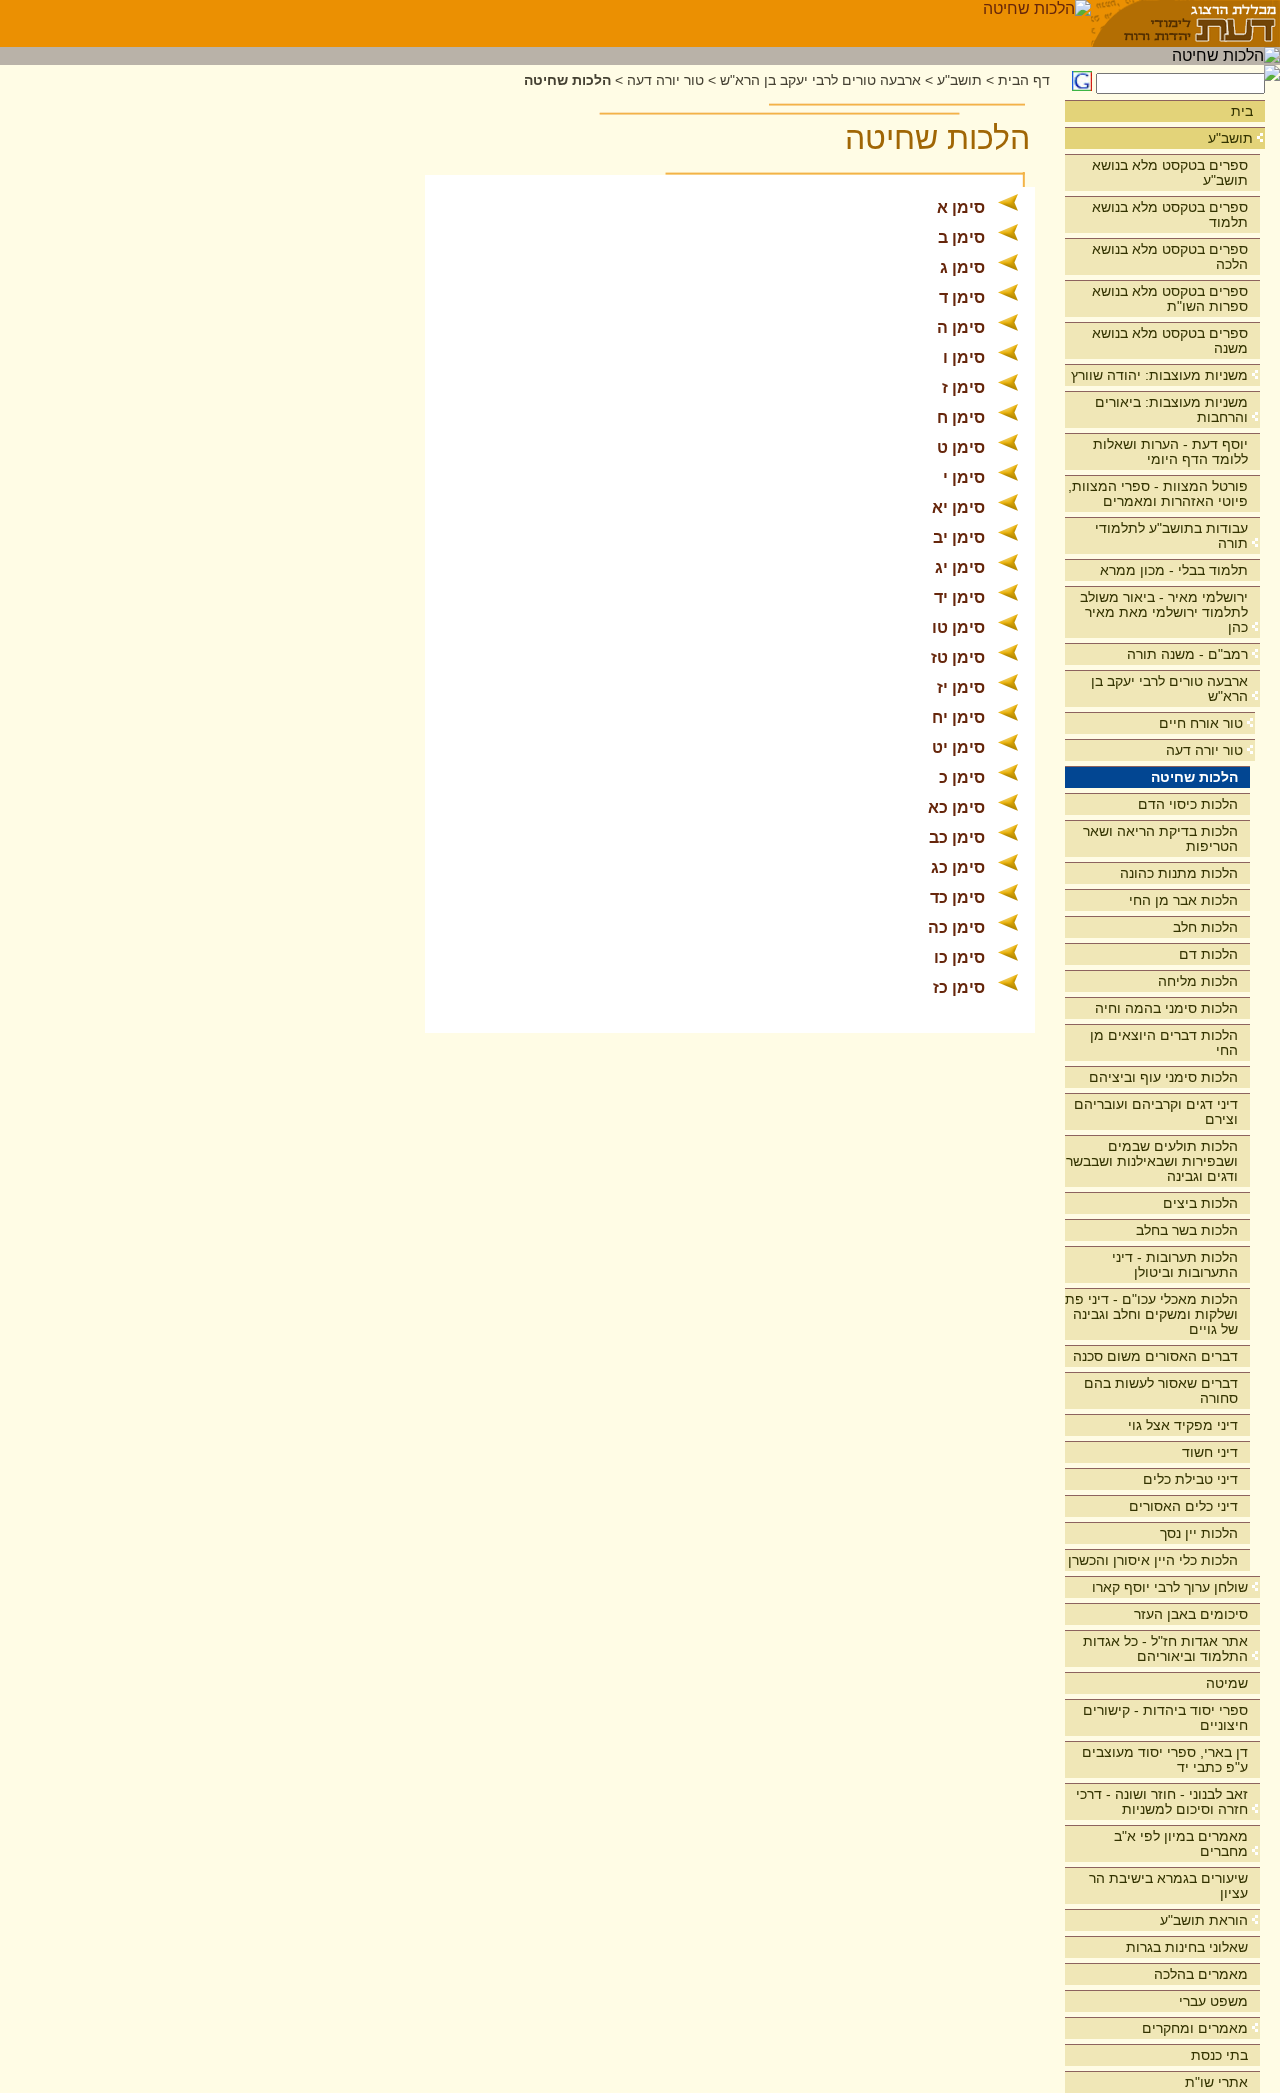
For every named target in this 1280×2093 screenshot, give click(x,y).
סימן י (964, 477)
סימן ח (961, 417)
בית (1242, 111)
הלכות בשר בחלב (1187, 1230)
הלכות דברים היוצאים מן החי (1164, 1042)
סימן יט (958, 747)
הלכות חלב (1205, 927)
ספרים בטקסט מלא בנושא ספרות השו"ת (1170, 298)
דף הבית (1024, 80)
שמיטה (1227, 1683)
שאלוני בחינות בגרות (1187, 1947)
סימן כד (957, 897)
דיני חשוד (1210, 1452)
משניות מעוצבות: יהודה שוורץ (1159, 375)
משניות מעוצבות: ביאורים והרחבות (1171, 409)
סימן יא (958, 507)
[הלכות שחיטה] (1037, 23)
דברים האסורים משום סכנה (1155, 1356)
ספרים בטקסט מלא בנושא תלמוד (1170, 214)
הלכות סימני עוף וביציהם (1163, 1077)
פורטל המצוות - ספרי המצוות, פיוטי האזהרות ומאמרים (1158, 493)
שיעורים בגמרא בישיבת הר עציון (1168, 1885)
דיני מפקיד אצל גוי (1183, 1425)
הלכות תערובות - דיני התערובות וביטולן (1175, 1264)
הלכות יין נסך (1199, 1533)
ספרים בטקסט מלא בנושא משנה (1170, 340)
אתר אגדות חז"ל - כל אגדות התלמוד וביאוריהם (1165, 1648)
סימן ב (961, 237)
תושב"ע (1230, 138)
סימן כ (962, 777)
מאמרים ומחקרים (1195, 2028)
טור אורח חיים (1201, 723)
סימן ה (961, 327)
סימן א (961, 207)
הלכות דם (1208, 954)
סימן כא (956, 807)
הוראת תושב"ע (1204, 1920)
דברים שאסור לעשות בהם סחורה (1161, 1390)
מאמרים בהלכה (1201, 1974)
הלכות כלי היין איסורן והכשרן (1153, 1560)
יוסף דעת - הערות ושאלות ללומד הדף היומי (1170, 451)
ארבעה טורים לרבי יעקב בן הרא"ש (1169, 688)
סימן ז (963, 387)
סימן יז (961, 687)
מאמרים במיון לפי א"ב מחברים (1181, 1843)
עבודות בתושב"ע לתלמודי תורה (1171, 535)
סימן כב (957, 837)
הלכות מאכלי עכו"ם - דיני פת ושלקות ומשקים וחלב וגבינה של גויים (1151, 1314)
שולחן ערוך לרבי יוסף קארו (1170, 1587)
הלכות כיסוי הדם (1188, 804)
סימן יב (959, 537)
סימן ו (964, 357)
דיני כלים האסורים (1183, 1506)
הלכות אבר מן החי (1183, 900)
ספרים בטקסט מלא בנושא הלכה (1170, 256)
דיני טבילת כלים (1190, 1479)
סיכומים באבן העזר (1191, 1614)
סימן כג (958, 867)
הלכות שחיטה (1194, 777)
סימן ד (962, 297)
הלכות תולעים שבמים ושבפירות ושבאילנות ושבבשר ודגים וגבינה (1152, 1161)
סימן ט (961, 447)
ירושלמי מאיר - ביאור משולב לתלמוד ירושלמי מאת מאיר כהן (1164, 612)
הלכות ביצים (1200, 1203)
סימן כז (959, 987)
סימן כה (956, 927)
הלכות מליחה (1198, 981)
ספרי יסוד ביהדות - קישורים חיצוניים (1165, 1717)
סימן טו (958, 627)
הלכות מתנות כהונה (1179, 873)
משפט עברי (1213, 2001)
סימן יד (959, 597)
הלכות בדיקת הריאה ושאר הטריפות (1160, 838)
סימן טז (958, 657)
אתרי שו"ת (1216, 2082)
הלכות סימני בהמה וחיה (1166, 1008)
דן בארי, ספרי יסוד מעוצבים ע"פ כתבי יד (1165, 1759)
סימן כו (959, 957)
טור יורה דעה (1204, 750)
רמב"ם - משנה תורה (1187, 654)
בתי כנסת (1219, 2055)
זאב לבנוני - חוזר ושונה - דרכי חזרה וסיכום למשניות (1162, 1801)
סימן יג (960, 567)
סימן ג (962, 267)
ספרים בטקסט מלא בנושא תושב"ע (1170, 172)
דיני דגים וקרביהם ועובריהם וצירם (1156, 1111)
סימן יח (958, 717)
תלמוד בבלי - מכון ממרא (1174, 570)
